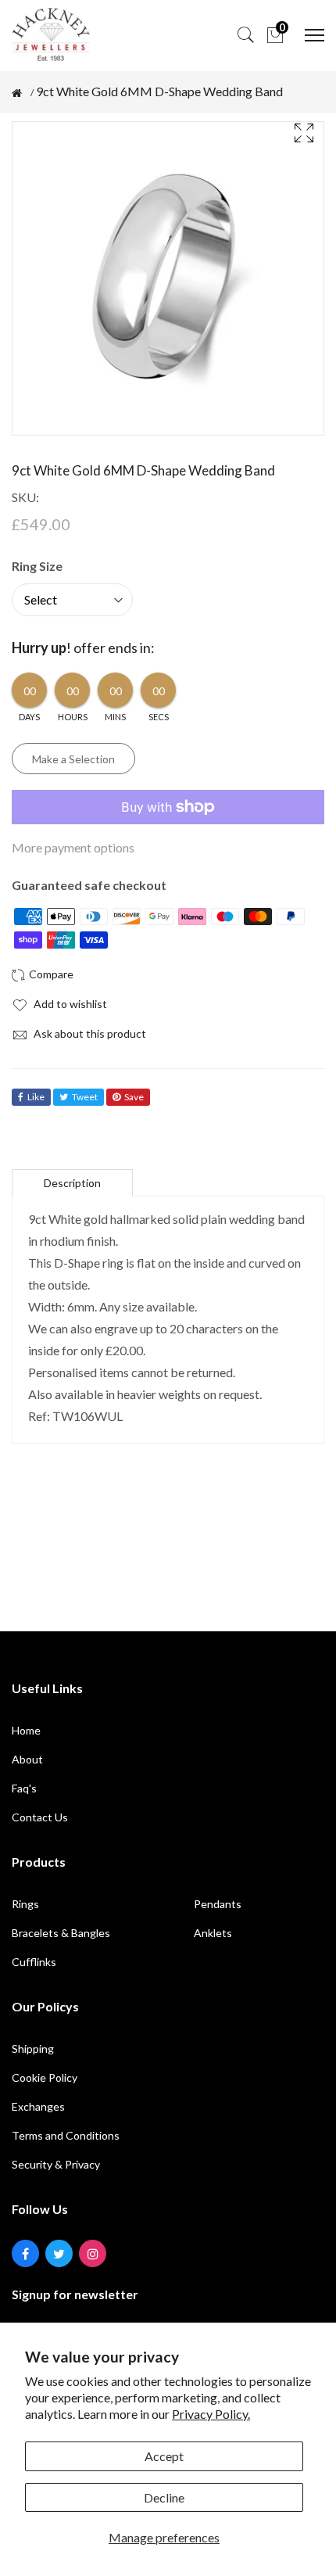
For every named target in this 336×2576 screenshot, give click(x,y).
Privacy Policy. (211, 2414)
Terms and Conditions (66, 2135)
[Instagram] (93, 2253)
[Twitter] (59, 2253)
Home (26, 1730)
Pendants (218, 1904)
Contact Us (40, 1817)
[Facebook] (25, 2253)
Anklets (213, 1933)
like (36, 1097)
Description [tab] (72, 1183)
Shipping (33, 2049)
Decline (164, 2497)
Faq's (24, 1788)
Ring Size (37, 566)
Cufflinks (34, 1962)
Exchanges (38, 2106)
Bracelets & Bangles (61, 1933)
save (134, 1097)
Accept (164, 2456)
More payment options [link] (73, 847)
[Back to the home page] (17, 93)
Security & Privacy (56, 2164)
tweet (85, 1097)
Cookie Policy (45, 2077)
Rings (25, 1904)
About (27, 1759)
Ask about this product (89, 1033)
